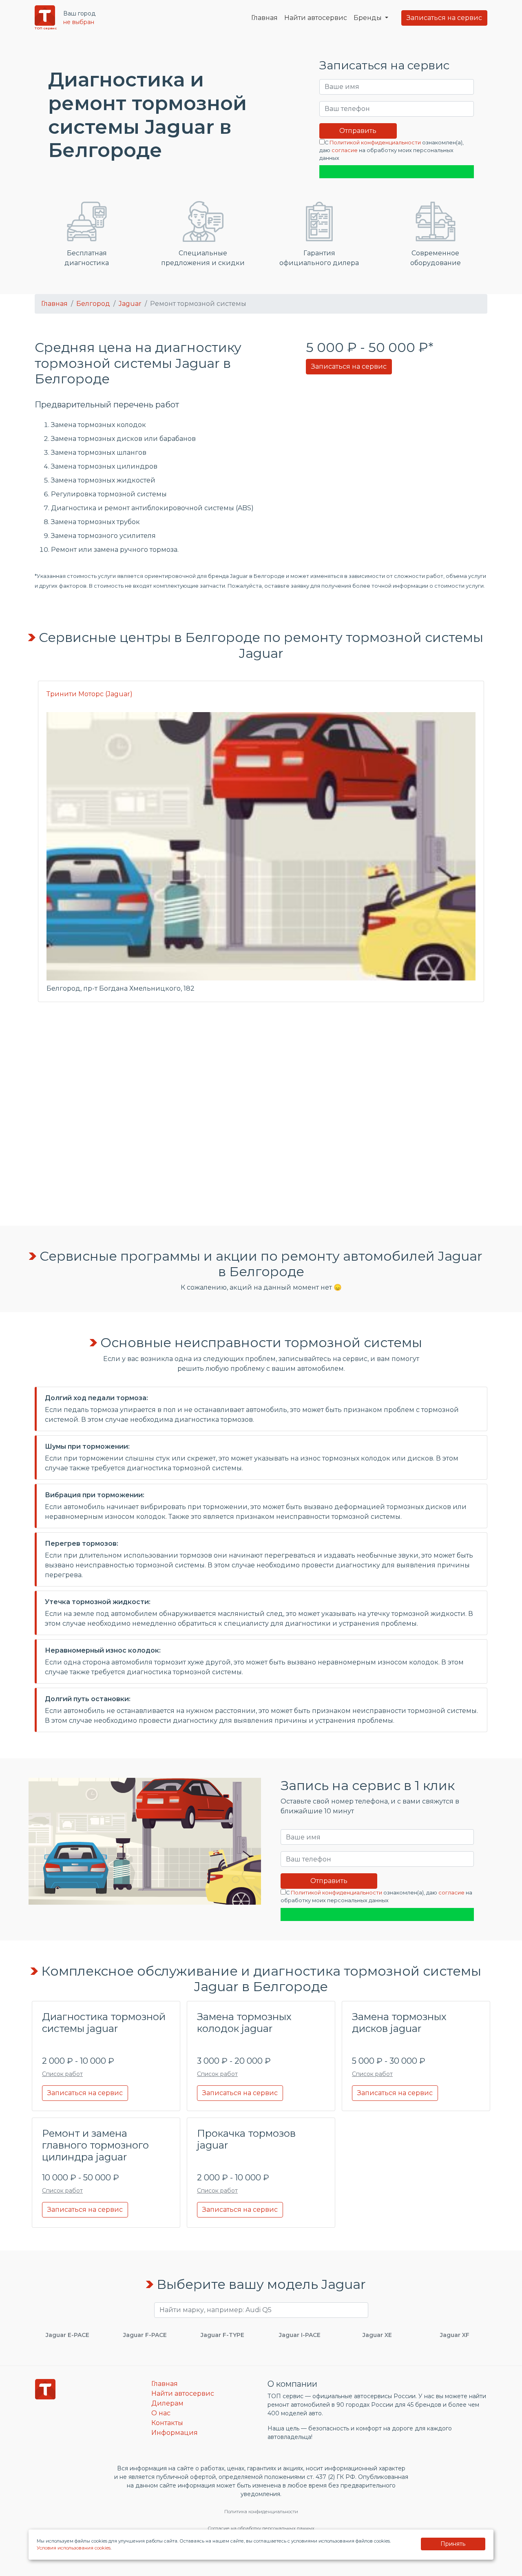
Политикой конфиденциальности (375, 143)
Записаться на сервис (444, 18)
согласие (345, 150)
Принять (453, 2544)
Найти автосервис (316, 18)
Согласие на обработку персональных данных (261, 2528)
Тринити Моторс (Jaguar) (90, 694)
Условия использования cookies (74, 2548)
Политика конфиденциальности (261, 2512)
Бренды (368, 18)
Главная (264, 18)
